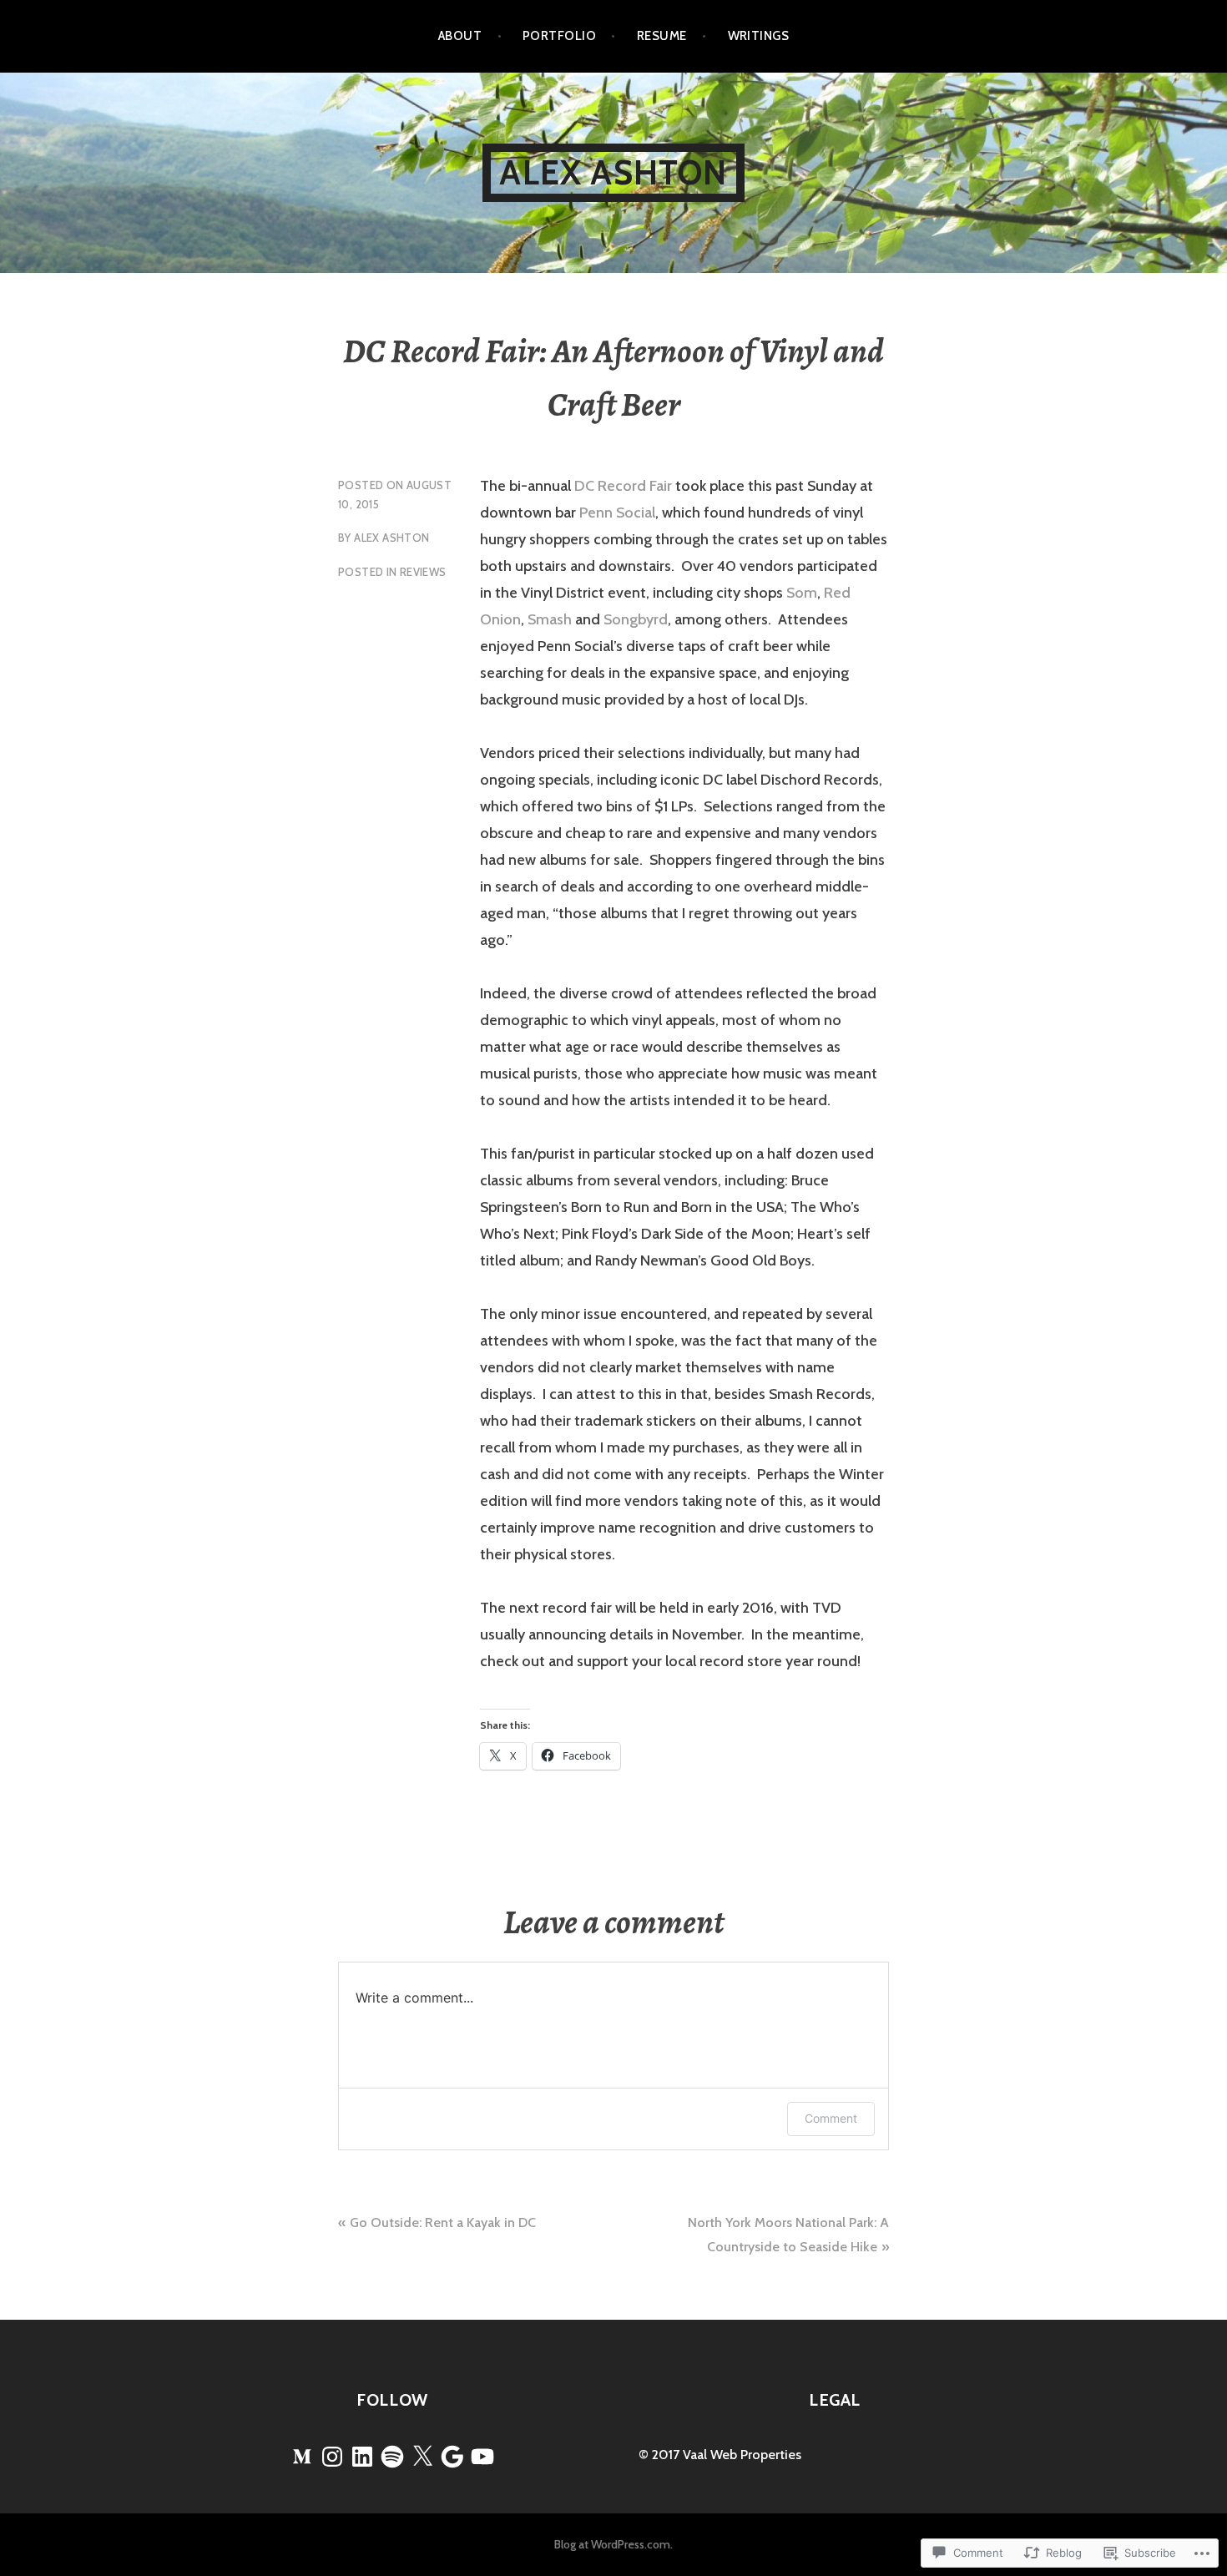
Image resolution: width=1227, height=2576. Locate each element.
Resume (662, 36)
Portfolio (559, 36)
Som (802, 593)
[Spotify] (392, 2457)
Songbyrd (636, 619)
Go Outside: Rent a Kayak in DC (443, 2222)
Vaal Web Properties (742, 2455)
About (460, 36)
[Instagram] (332, 2457)
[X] (422, 2457)
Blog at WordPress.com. (613, 2544)
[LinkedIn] (362, 2457)
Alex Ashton (613, 172)
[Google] (452, 2457)
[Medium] (302, 2457)
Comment (831, 2118)
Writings (759, 36)
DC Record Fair (623, 486)
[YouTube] (482, 2457)
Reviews (423, 572)
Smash (550, 619)
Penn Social (617, 513)
